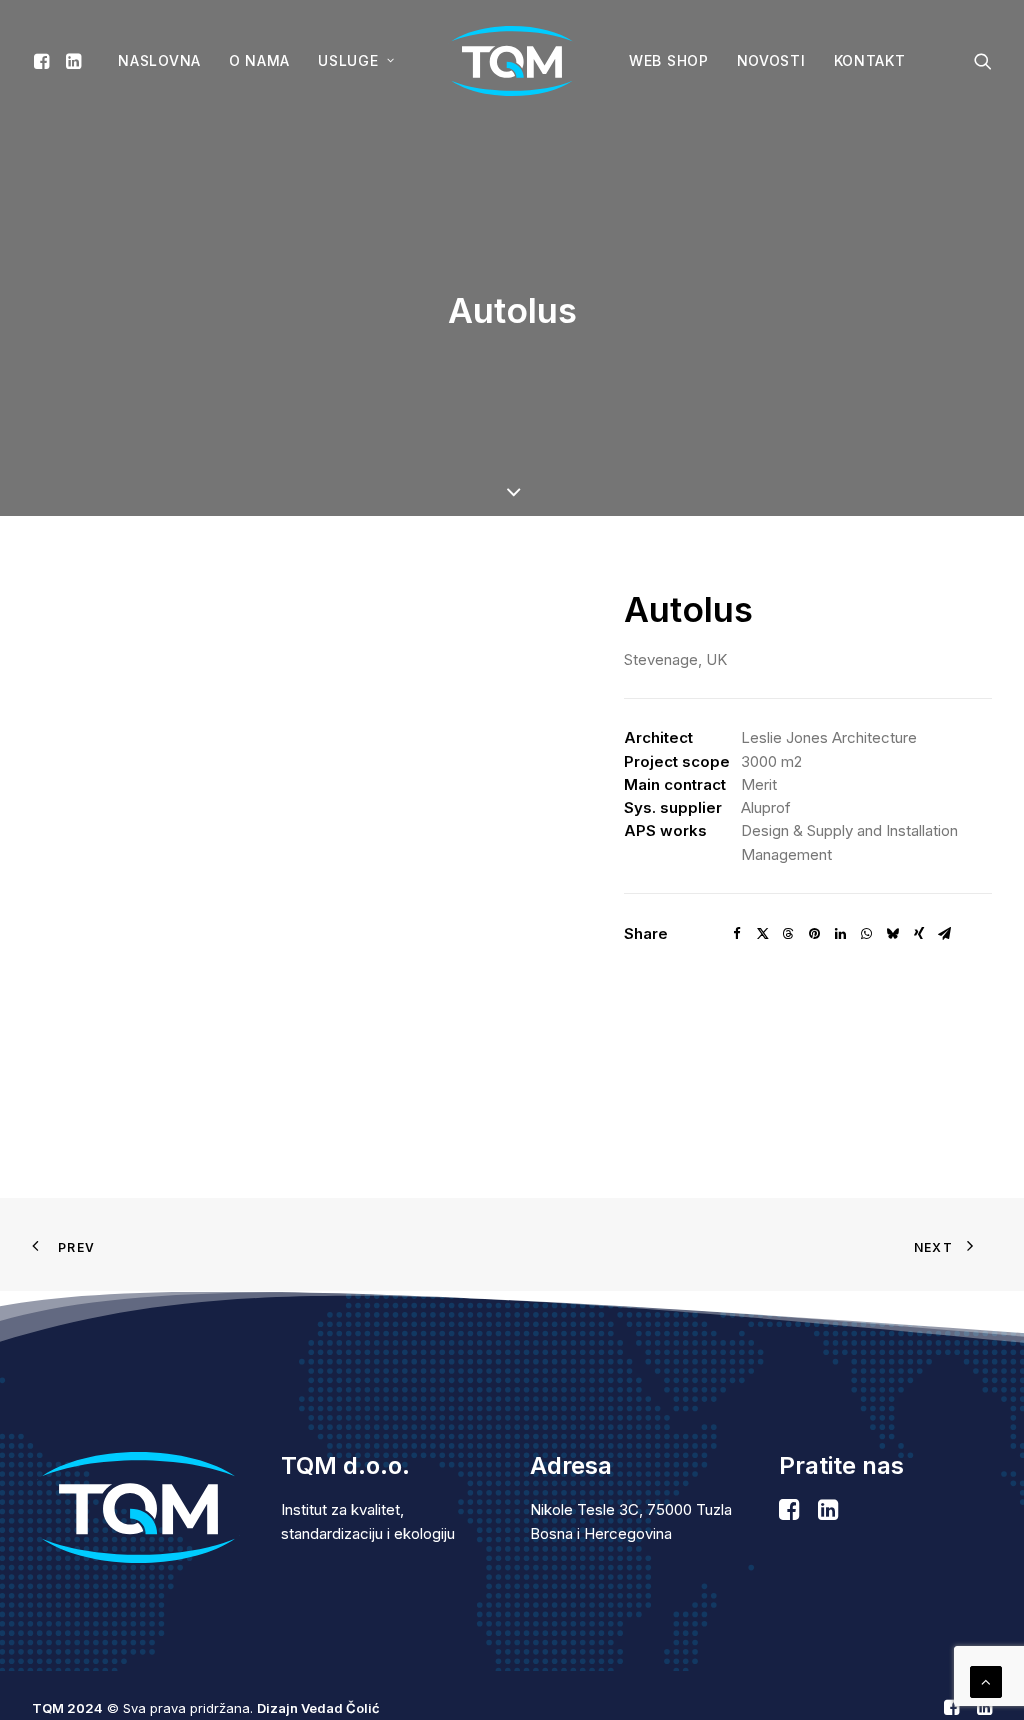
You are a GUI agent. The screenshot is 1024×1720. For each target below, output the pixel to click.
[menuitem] (44, 61)
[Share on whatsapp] (867, 934)
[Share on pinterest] (815, 934)
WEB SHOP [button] (669, 60)
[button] (44, 61)
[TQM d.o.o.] (512, 61)
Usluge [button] (348, 60)
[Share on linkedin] (841, 934)
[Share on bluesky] (893, 934)
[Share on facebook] (737, 934)
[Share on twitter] (763, 934)
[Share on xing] (919, 934)
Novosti (771, 60)
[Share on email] (945, 934)
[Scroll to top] (986, 1680)
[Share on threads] (789, 934)
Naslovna (159, 60)
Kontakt (870, 60)
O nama (259, 60)
